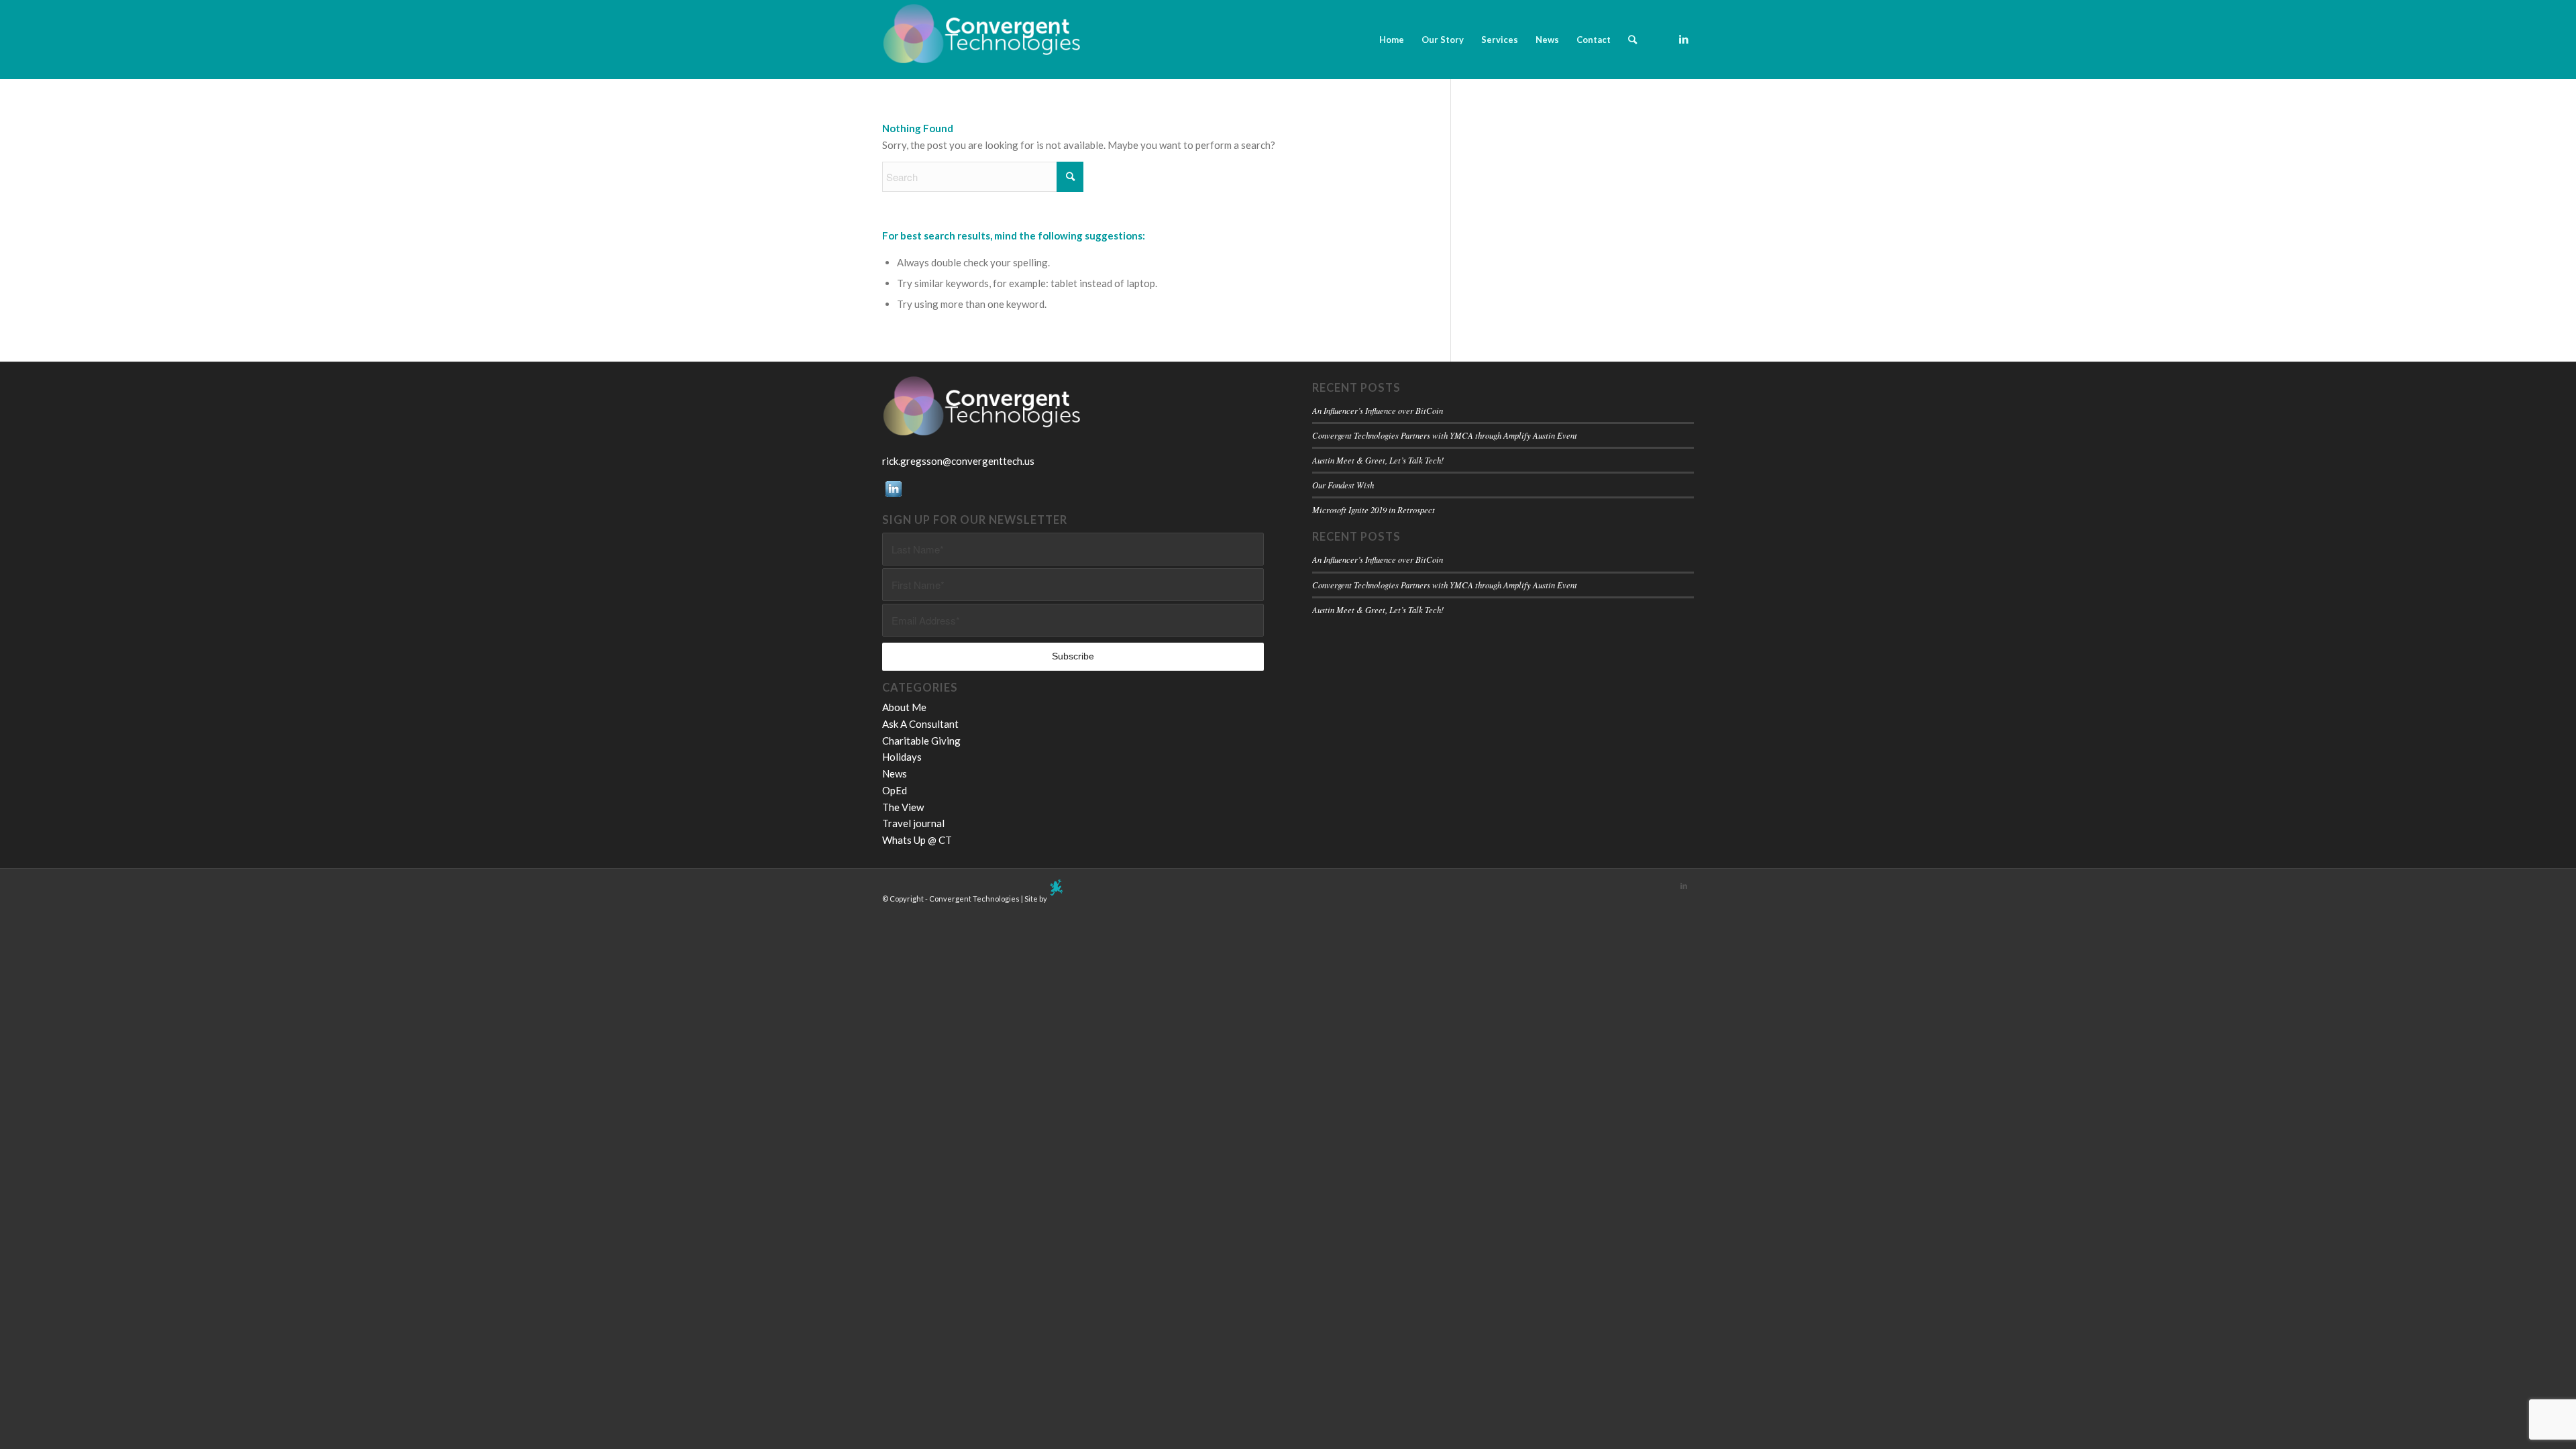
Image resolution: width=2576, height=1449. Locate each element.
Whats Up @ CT (917, 840)
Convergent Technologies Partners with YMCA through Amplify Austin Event (1445, 435)
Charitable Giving (921, 741)
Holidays (902, 757)
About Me (904, 707)
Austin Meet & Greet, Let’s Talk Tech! (1378, 460)
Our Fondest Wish (1343, 485)
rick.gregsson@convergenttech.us (958, 461)
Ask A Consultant (920, 724)
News (895, 773)
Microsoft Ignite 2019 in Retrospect (1374, 509)
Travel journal (913, 823)
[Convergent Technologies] (983, 40)
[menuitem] (1392, 40)
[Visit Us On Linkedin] (893, 496)
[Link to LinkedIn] (1684, 39)
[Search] (1632, 40)
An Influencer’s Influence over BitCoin (1378, 410)
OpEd (895, 790)
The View (903, 807)
